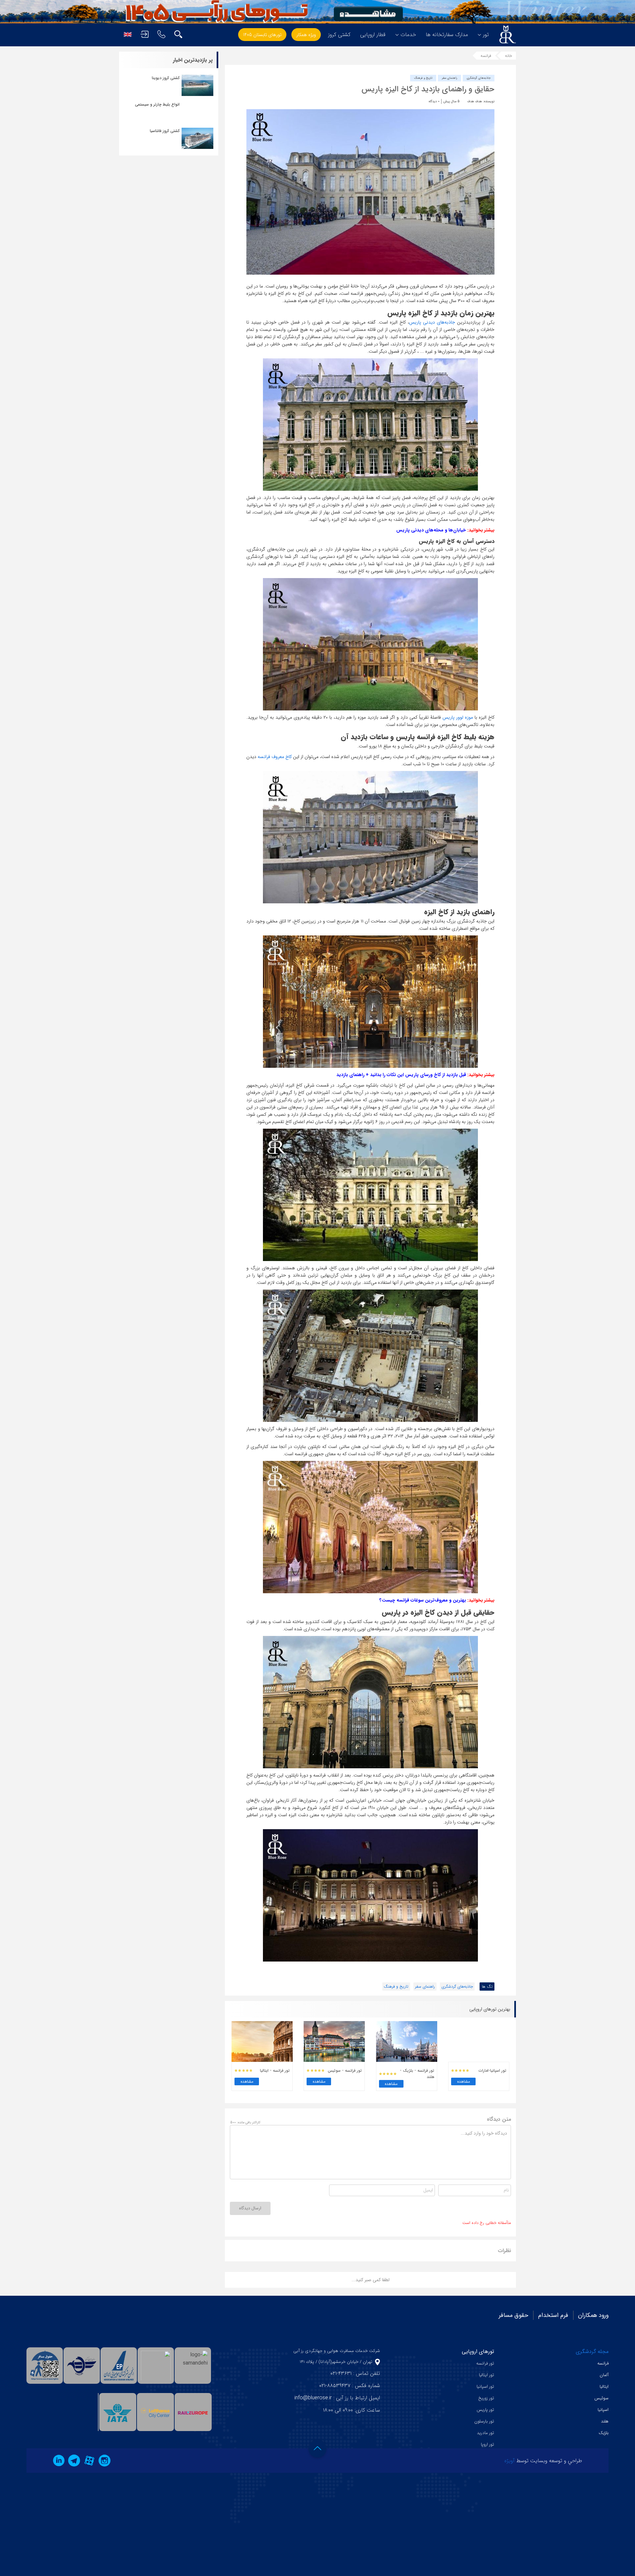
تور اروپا (487, 2444)
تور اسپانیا (485, 2387)
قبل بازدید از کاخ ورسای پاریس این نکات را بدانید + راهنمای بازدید (401, 1075)
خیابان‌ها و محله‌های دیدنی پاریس (431, 530)
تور (486, 35)
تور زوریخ (486, 2398)
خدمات (408, 35)
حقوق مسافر (513, 2315)
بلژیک (604, 2433)
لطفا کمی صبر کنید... (371, 2280)
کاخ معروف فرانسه (275, 757)
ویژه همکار (306, 35)
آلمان (604, 2375)
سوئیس (601, 2398)
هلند (605, 2421)
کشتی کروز (339, 35)
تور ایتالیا (487, 2375)
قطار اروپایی (373, 35)
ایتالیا (604, 2387)
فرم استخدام (553, 2315)
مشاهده (464, 2081)
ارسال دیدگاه (250, 2208)
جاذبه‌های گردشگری (479, 78)
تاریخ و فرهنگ (423, 78)
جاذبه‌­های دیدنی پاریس (432, 322)
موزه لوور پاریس (458, 717)
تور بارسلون (484, 2421)
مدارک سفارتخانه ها (447, 35)
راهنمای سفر (449, 78)
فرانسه (486, 56)
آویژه (509, 2461)
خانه (508, 56)
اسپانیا (603, 2410)
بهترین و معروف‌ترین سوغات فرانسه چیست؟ (423, 1600)
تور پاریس (485, 2410)
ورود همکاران (593, 2315)
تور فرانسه (485, 2363)
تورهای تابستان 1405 (262, 35)
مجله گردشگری (592, 2351)
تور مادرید (486, 2433)
